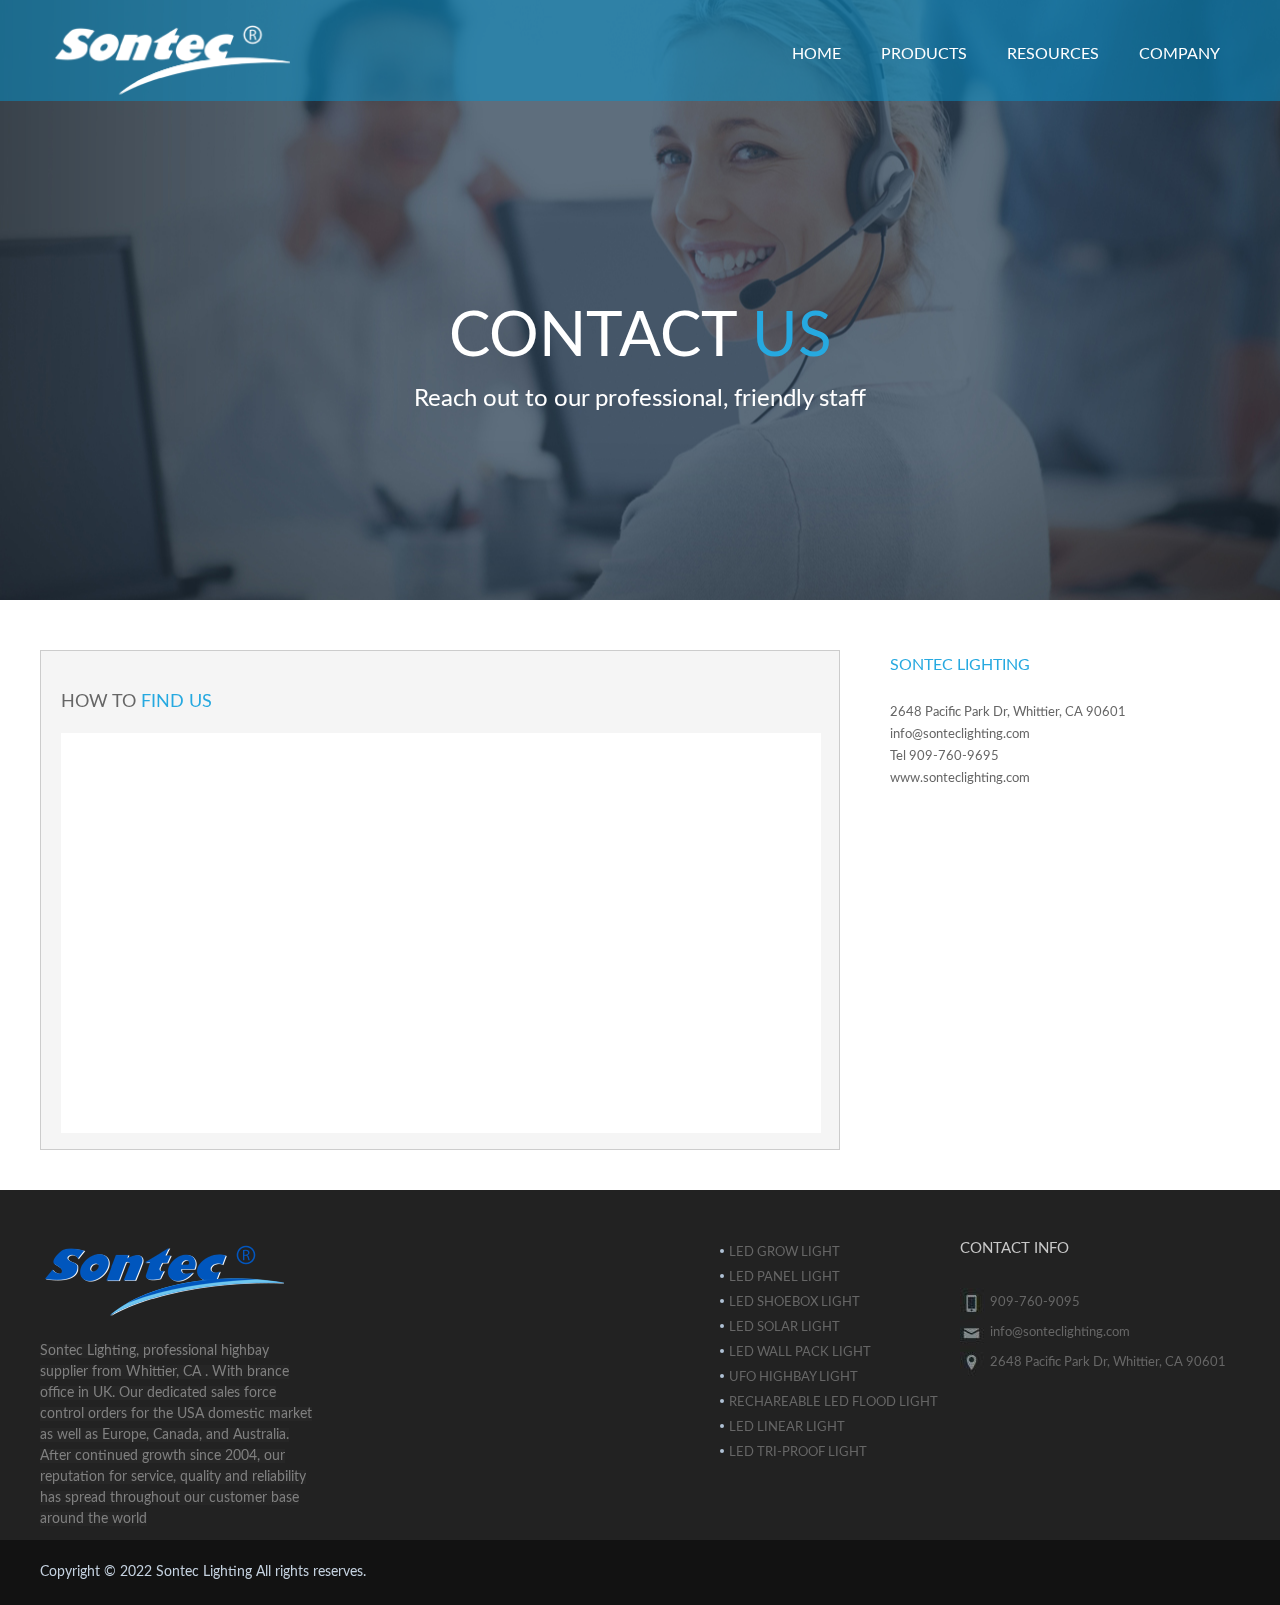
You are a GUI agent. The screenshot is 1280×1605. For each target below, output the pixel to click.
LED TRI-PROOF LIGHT (798, 1452)
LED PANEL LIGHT (784, 1277)
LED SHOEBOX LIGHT (794, 1302)
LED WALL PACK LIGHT (800, 1352)
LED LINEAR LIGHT (787, 1427)
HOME (816, 54)
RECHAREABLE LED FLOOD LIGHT (833, 1402)
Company (1179, 54)
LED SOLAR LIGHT (784, 1327)
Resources (1053, 54)
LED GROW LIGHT (784, 1252)
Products (924, 54)
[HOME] (640, 37)
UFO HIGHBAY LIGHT (793, 1377)
